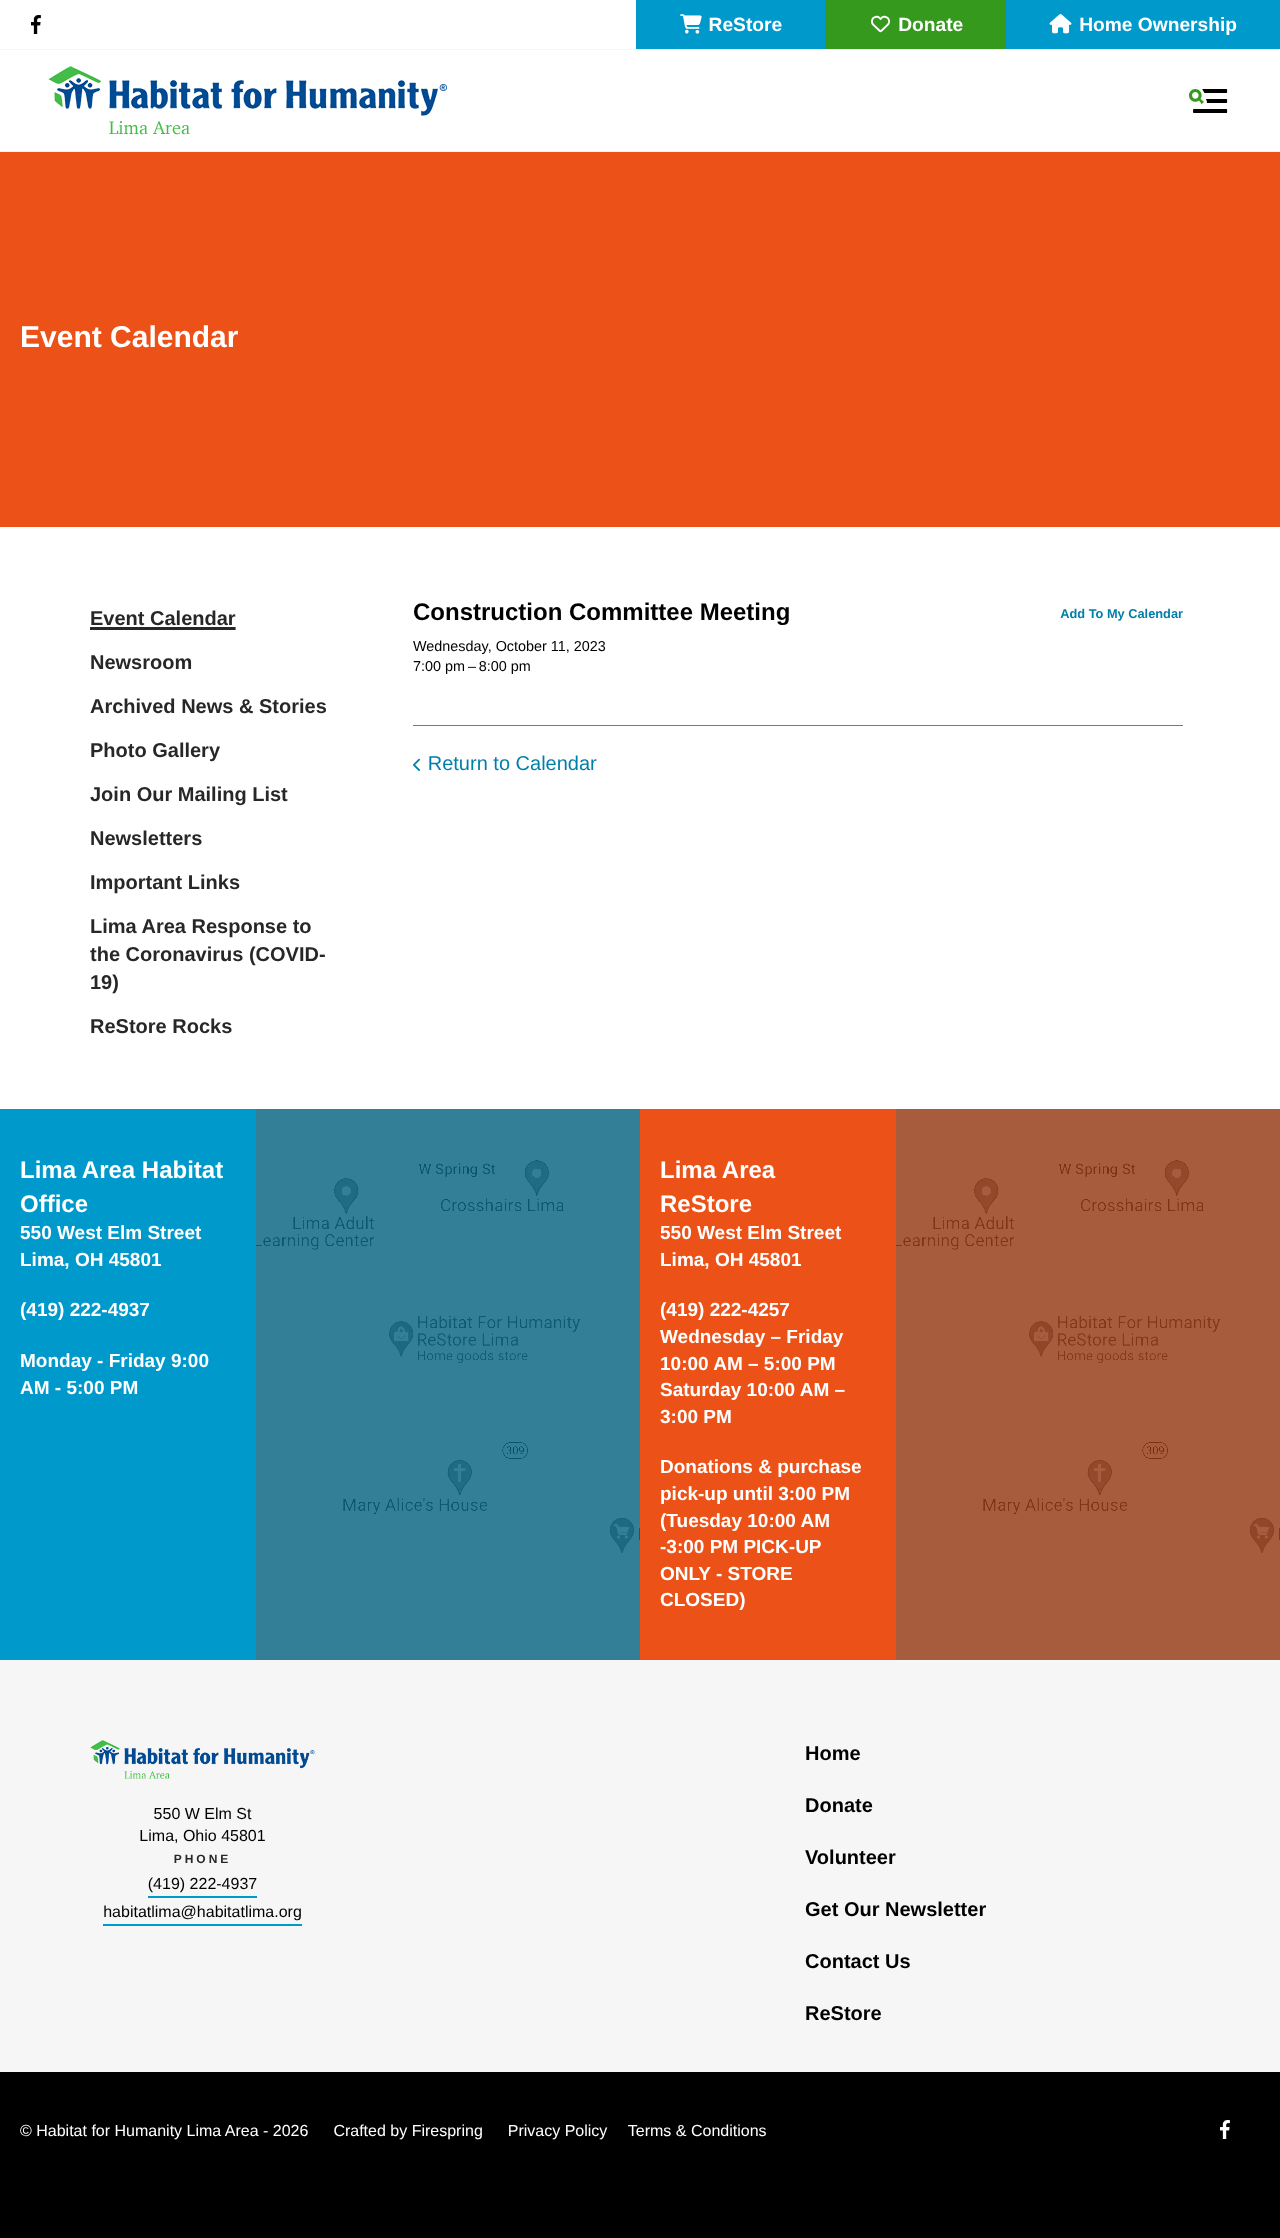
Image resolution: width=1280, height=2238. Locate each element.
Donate (930, 25)
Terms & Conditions (697, 2131)
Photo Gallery (155, 751)
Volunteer (850, 1858)
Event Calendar (163, 619)
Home (833, 1754)
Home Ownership (1158, 25)
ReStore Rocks (161, 1027)
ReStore (746, 25)
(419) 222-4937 (202, 1884)
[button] (1208, 101)
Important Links (165, 883)
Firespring (447, 2131)
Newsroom (141, 663)
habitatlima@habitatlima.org (202, 1912)
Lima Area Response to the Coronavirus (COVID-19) (208, 955)
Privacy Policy (558, 2131)
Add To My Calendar (1121, 613)
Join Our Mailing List (189, 795)
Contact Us (858, 1962)
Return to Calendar (512, 764)
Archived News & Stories (208, 707)
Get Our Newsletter (895, 1910)
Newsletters (146, 839)
